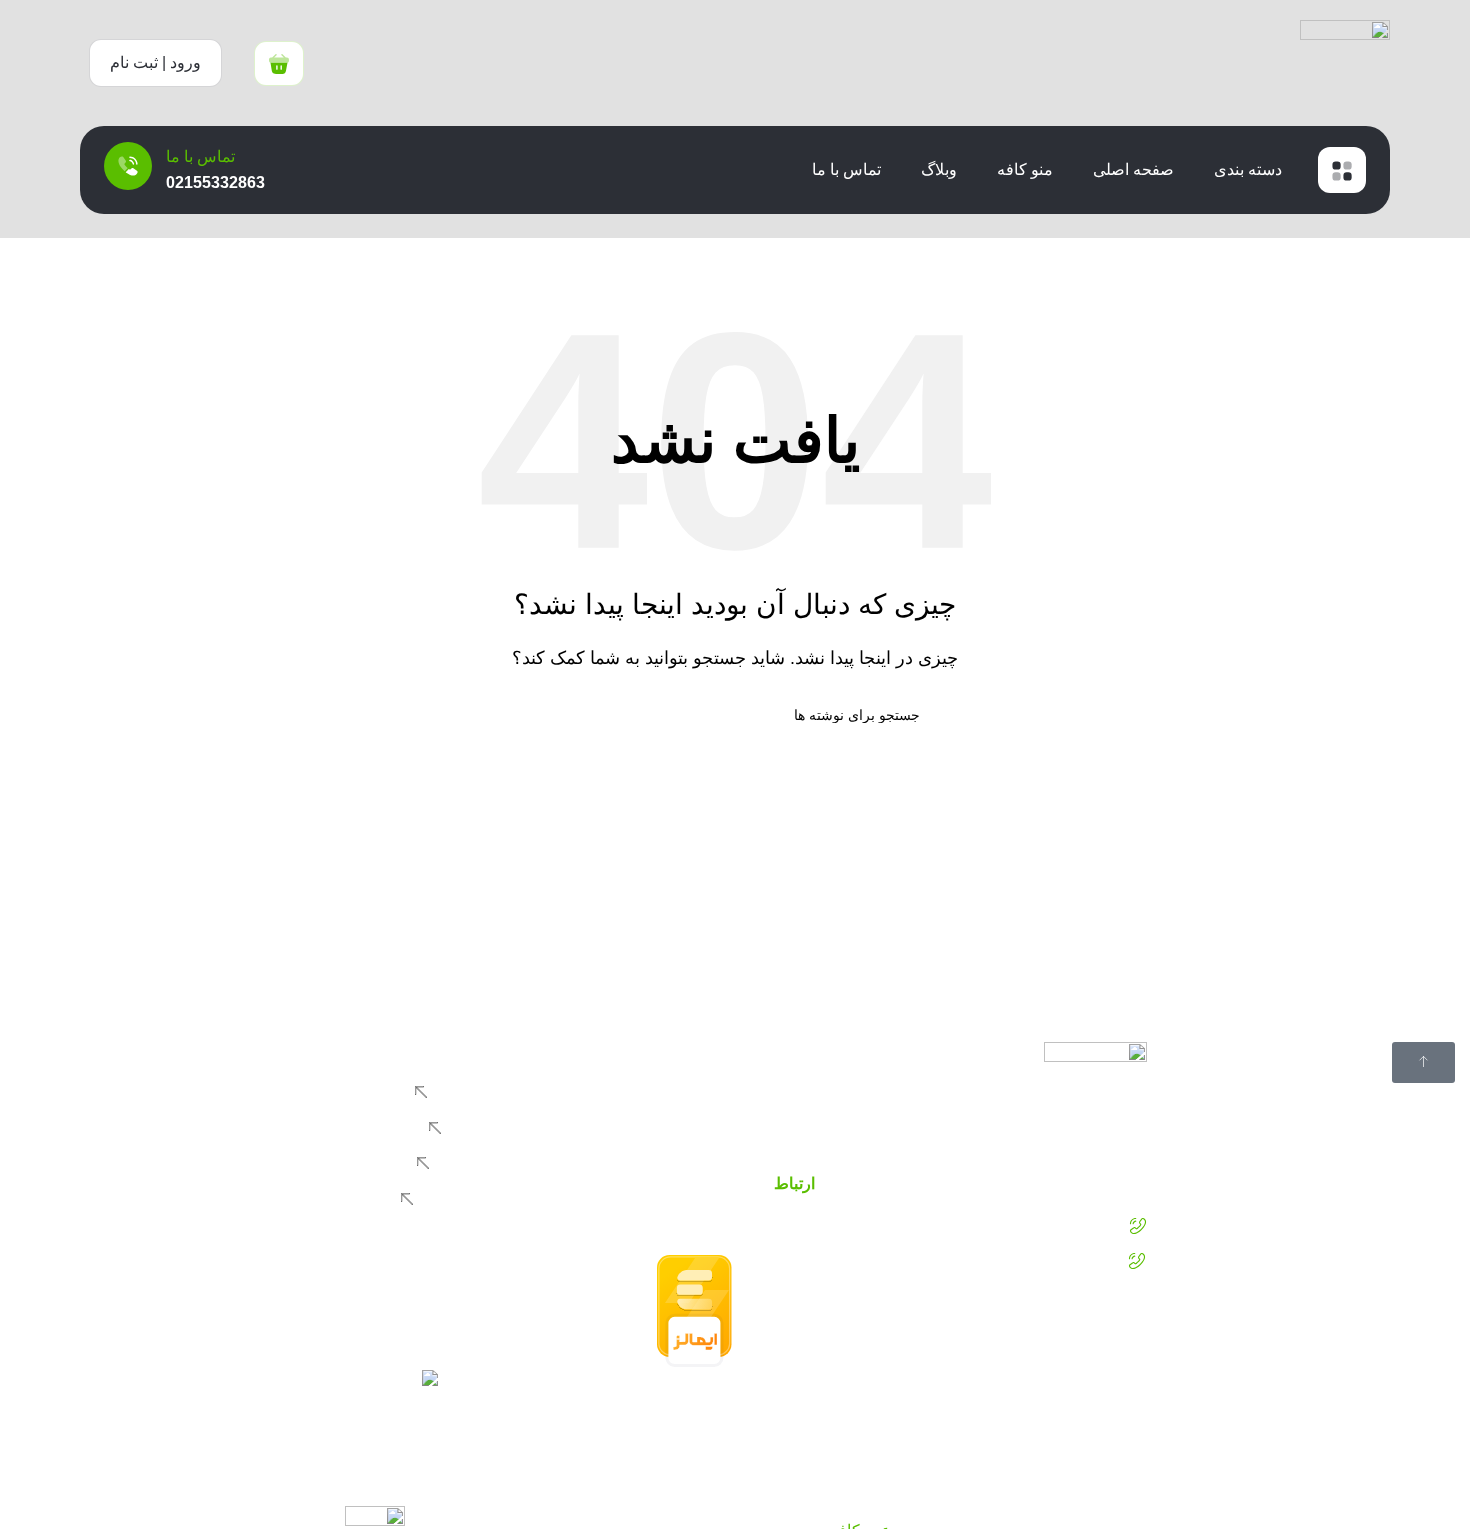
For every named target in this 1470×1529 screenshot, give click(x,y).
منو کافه (1025, 169)
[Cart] (279, 63)
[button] (155, 63)
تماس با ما (846, 169)
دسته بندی (1248, 169)
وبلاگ (939, 169)
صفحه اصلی (1133, 169)
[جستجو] (558, 715)
